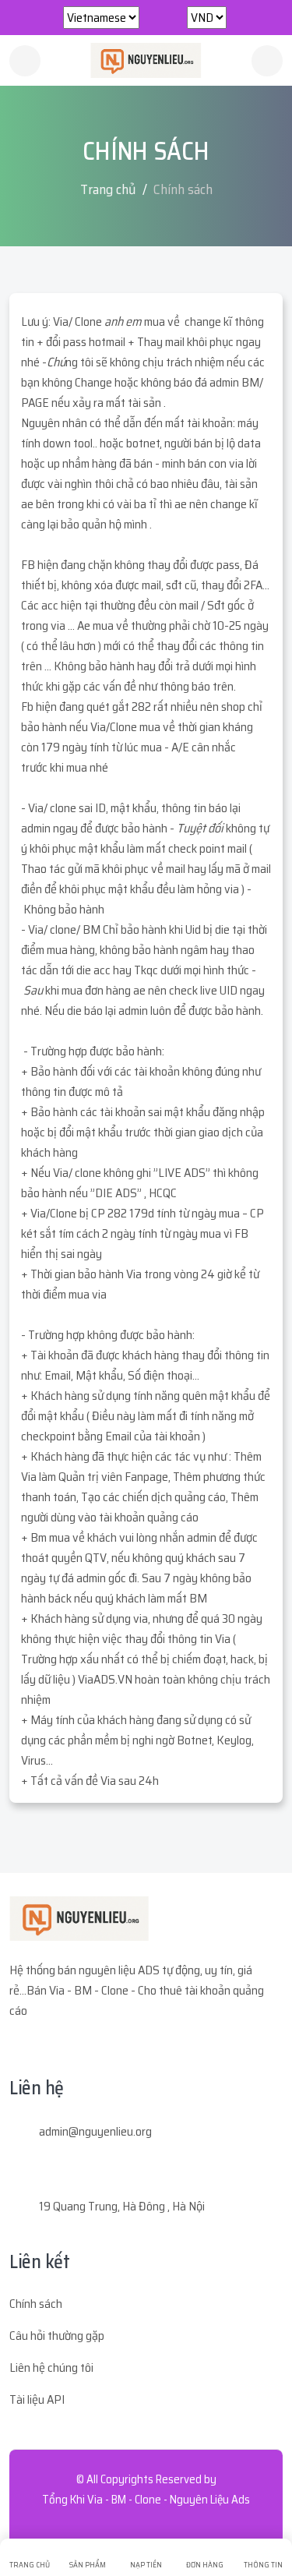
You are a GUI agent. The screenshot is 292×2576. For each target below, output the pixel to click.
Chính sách (36, 2304)
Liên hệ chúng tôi (51, 2368)
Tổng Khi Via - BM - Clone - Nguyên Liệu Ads (146, 2500)
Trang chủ (108, 189)
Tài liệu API (37, 2399)
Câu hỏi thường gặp (57, 2336)
